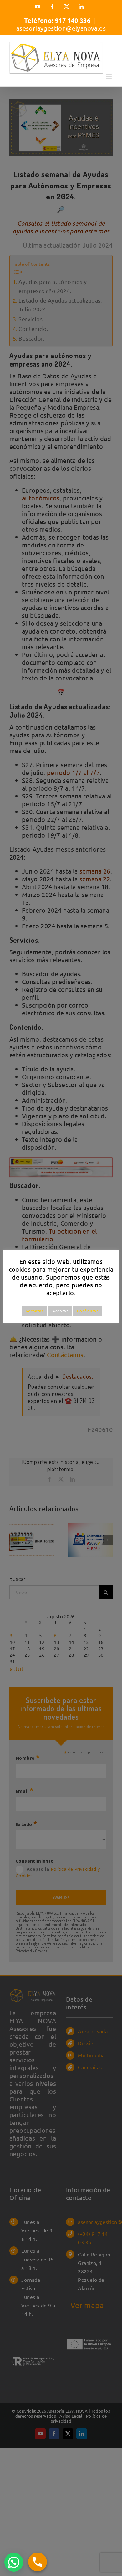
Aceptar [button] (60, 1311)
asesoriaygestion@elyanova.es (61, 28)
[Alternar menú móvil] (109, 77)
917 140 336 (74, 20)
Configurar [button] (87, 1311)
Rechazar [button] (34, 1311)
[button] (14, 2562)
